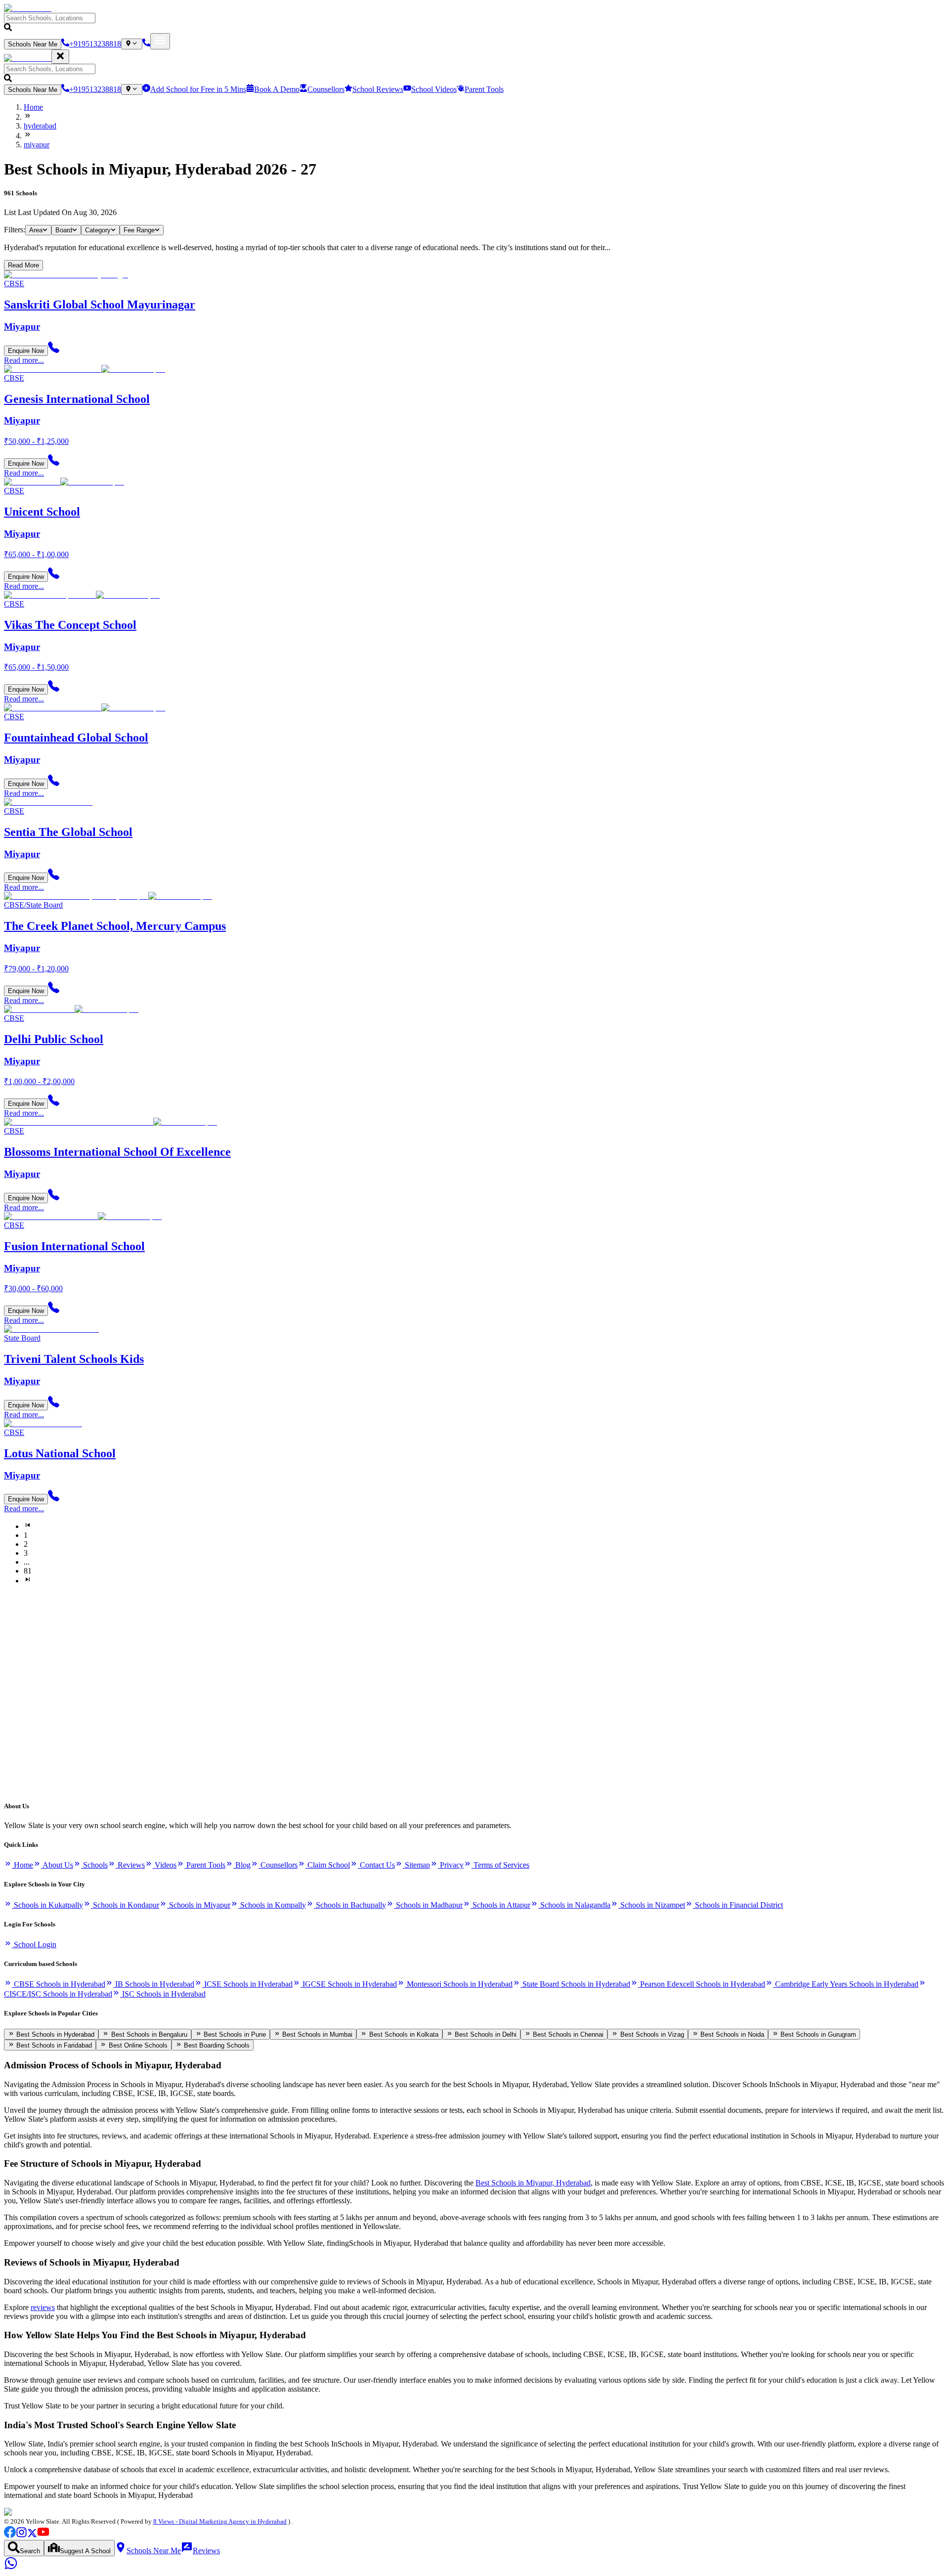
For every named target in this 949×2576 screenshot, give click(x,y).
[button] (474, 23)
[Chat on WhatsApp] (11, 2567)
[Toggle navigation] (160, 41)
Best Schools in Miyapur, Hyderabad (533, 2183)
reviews (43, 2307)
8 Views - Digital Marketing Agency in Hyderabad (220, 2521)
